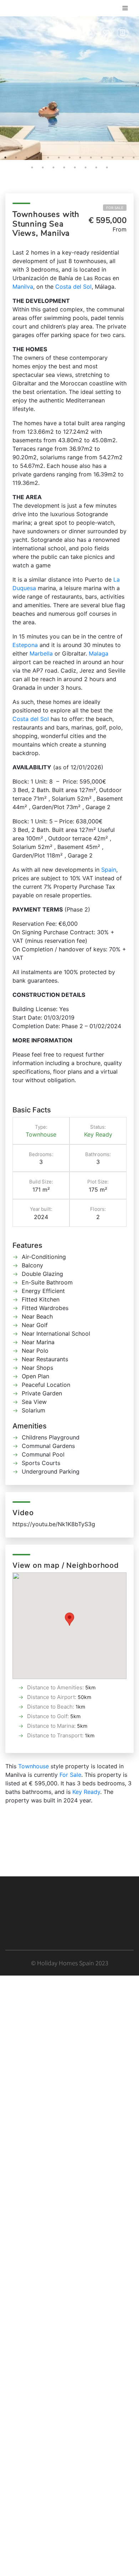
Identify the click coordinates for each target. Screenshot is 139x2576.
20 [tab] (96, 167)
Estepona (25, 645)
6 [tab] (59, 157)
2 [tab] (16, 157)
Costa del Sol (73, 287)
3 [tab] (27, 157)
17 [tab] (64, 167)
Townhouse (41, 1134)
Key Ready (98, 1134)
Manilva (23, 287)
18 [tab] (75, 167)
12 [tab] (123, 157)
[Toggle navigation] (125, 8)
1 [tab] (5, 157)
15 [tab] (43, 167)
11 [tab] (112, 157)
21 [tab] (107, 167)
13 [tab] (134, 157)
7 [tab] (69, 157)
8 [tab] (80, 157)
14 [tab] (32, 167)
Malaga (99, 653)
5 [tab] (48, 157)
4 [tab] (37, 157)
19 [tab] (86, 167)
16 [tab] (53, 167)
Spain (109, 870)
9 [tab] (91, 157)
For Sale (115, 208)
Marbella (41, 653)
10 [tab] (102, 157)
